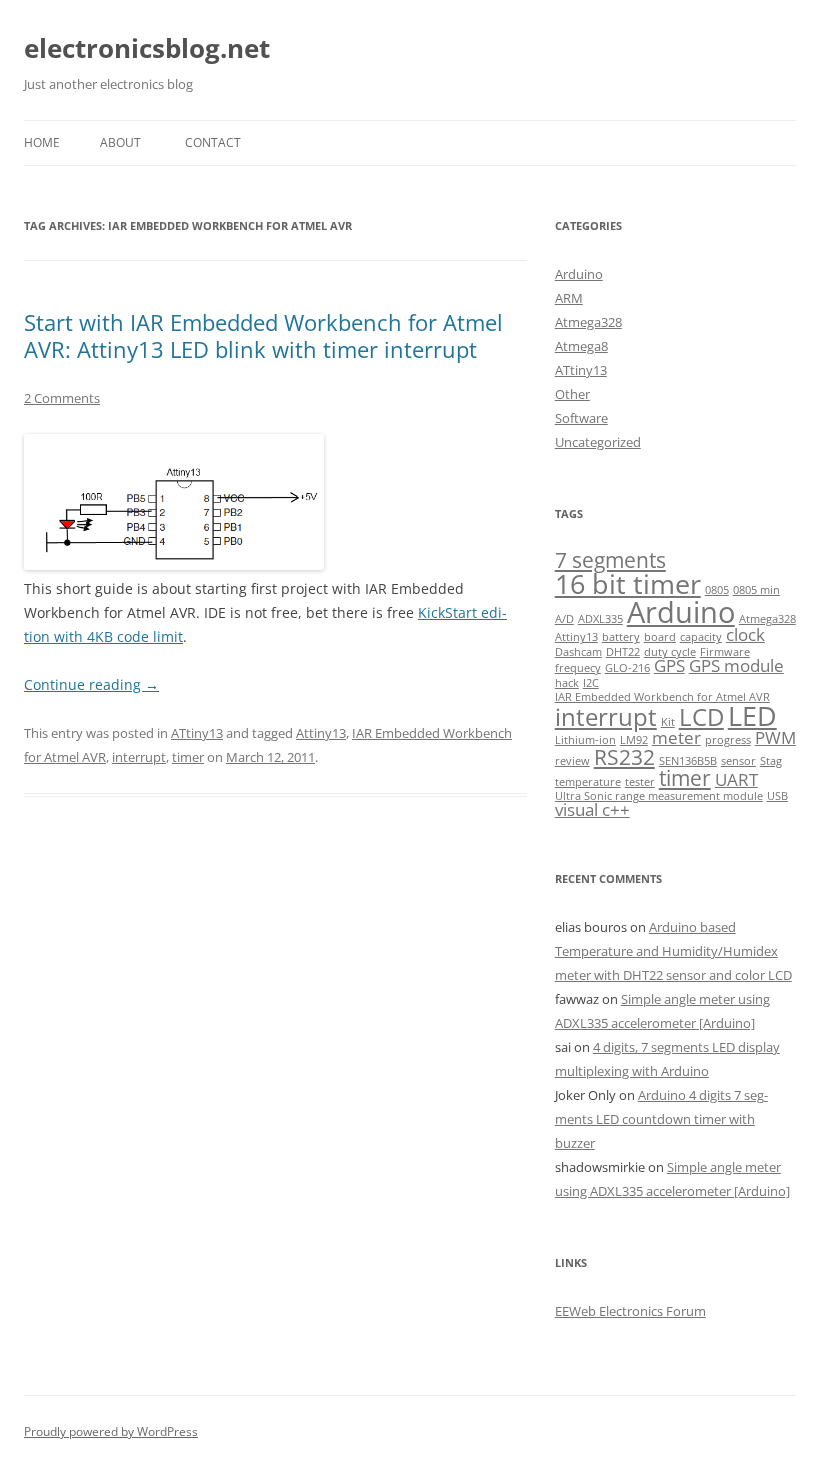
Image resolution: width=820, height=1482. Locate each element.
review (572, 761)
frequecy (578, 668)
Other (572, 394)
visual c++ (592, 809)
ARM (569, 298)
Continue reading (91, 684)
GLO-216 (627, 668)
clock (745, 634)
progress (728, 740)
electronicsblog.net (147, 48)
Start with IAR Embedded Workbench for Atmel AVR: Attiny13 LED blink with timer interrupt (263, 335)
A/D (564, 619)
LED (752, 715)
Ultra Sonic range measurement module (659, 796)
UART (736, 779)
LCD (701, 716)
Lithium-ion (585, 740)
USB (777, 796)
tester (640, 782)
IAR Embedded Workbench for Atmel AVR (662, 697)
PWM (775, 737)
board (660, 637)
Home (42, 142)
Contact (213, 142)
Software (581, 418)
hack (567, 683)
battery (621, 637)
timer (188, 757)
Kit (668, 722)
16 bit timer (628, 583)
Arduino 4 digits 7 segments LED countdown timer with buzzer (661, 1119)
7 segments (610, 560)
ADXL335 (600, 619)
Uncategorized (598, 442)
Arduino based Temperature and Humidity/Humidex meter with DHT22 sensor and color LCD (673, 951)
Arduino (579, 274)
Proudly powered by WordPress (111, 1431)
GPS (669, 665)
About (120, 142)
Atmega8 (581, 346)
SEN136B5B (688, 761)
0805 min (756, 590)
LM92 (634, 740)
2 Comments (62, 398)
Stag (771, 761)
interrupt (139, 757)
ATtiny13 (197, 733)
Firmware (725, 652)
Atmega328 (588, 322)
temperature (588, 782)
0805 (717, 590)
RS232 (624, 757)
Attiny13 (321, 733)
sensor (738, 761)
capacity (701, 637)
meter (676, 737)
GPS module (736, 665)
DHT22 (623, 652)
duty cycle (670, 652)
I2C (591, 683)
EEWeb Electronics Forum (630, 1311)
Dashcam (578, 652)
